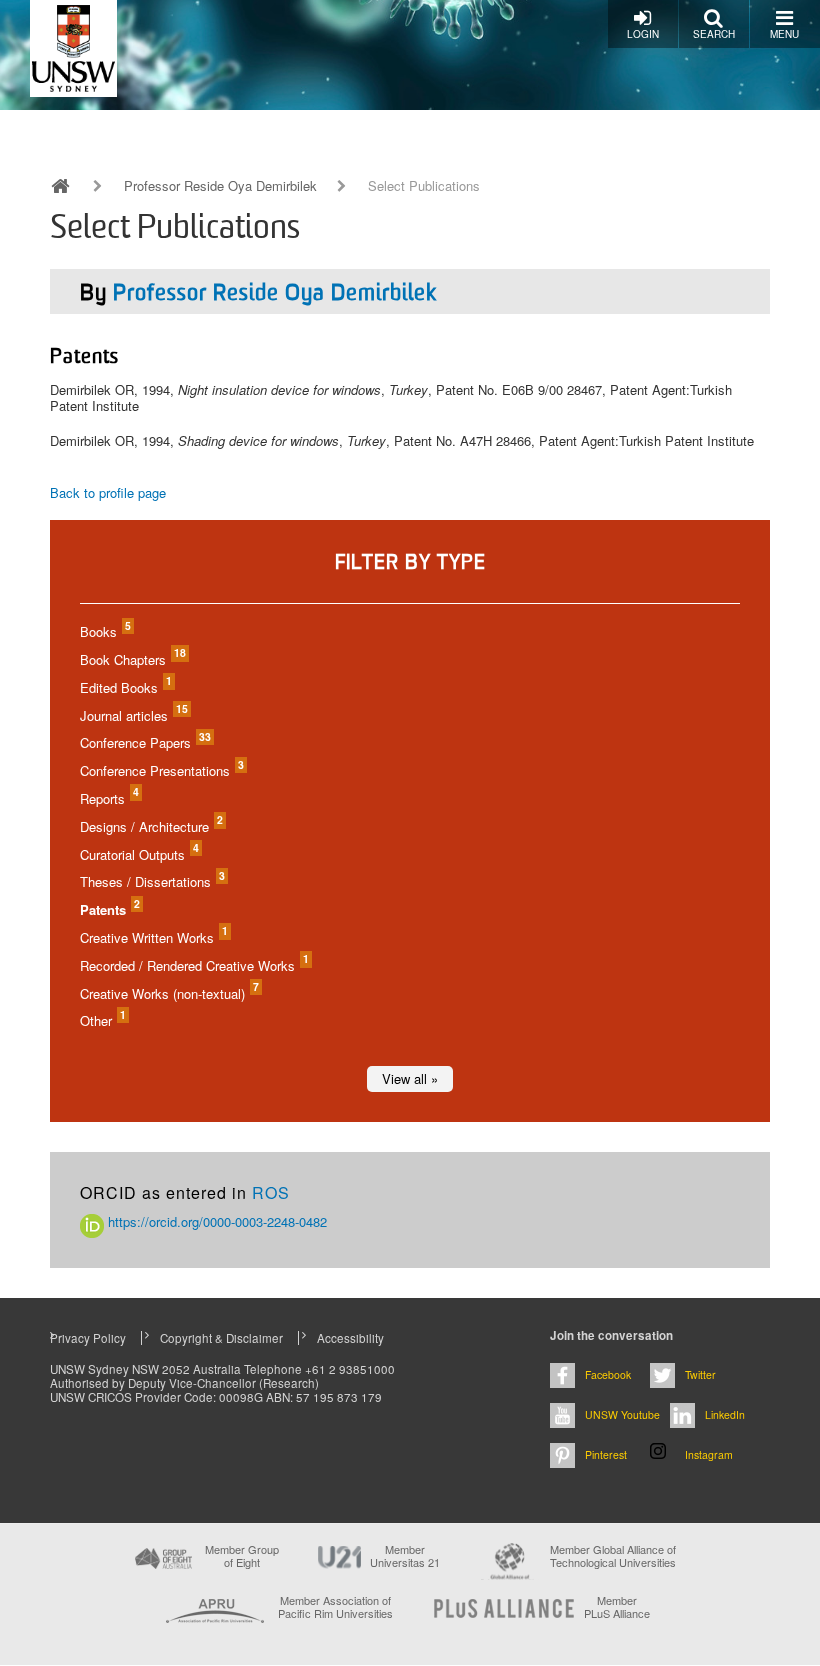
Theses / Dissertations (151, 881)
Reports (108, 798)
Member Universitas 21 (405, 1556)
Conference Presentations (161, 770)
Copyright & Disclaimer (221, 1338)
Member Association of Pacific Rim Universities (335, 1607)
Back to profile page (108, 492)
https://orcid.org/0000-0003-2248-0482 (215, 1221)
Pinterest (606, 1454)
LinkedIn (725, 1414)
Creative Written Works (153, 937)
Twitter (700, 1374)
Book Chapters (132, 659)
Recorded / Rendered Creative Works (193, 965)
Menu (784, 34)
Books (104, 631)
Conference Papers (144, 742)
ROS (271, 1192)
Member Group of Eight (242, 1556)
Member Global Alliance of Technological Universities (613, 1556)
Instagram (709, 1454)
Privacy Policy (88, 1338)
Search (714, 34)
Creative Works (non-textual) (168, 993)
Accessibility (350, 1338)
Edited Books (125, 687)
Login (643, 34)
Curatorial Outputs (138, 854)
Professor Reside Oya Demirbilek (220, 186)
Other (102, 1020)
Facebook (608, 1374)
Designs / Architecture (150, 826)
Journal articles (133, 715)
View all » (410, 1078)
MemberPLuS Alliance (617, 1607)
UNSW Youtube (622, 1414)
